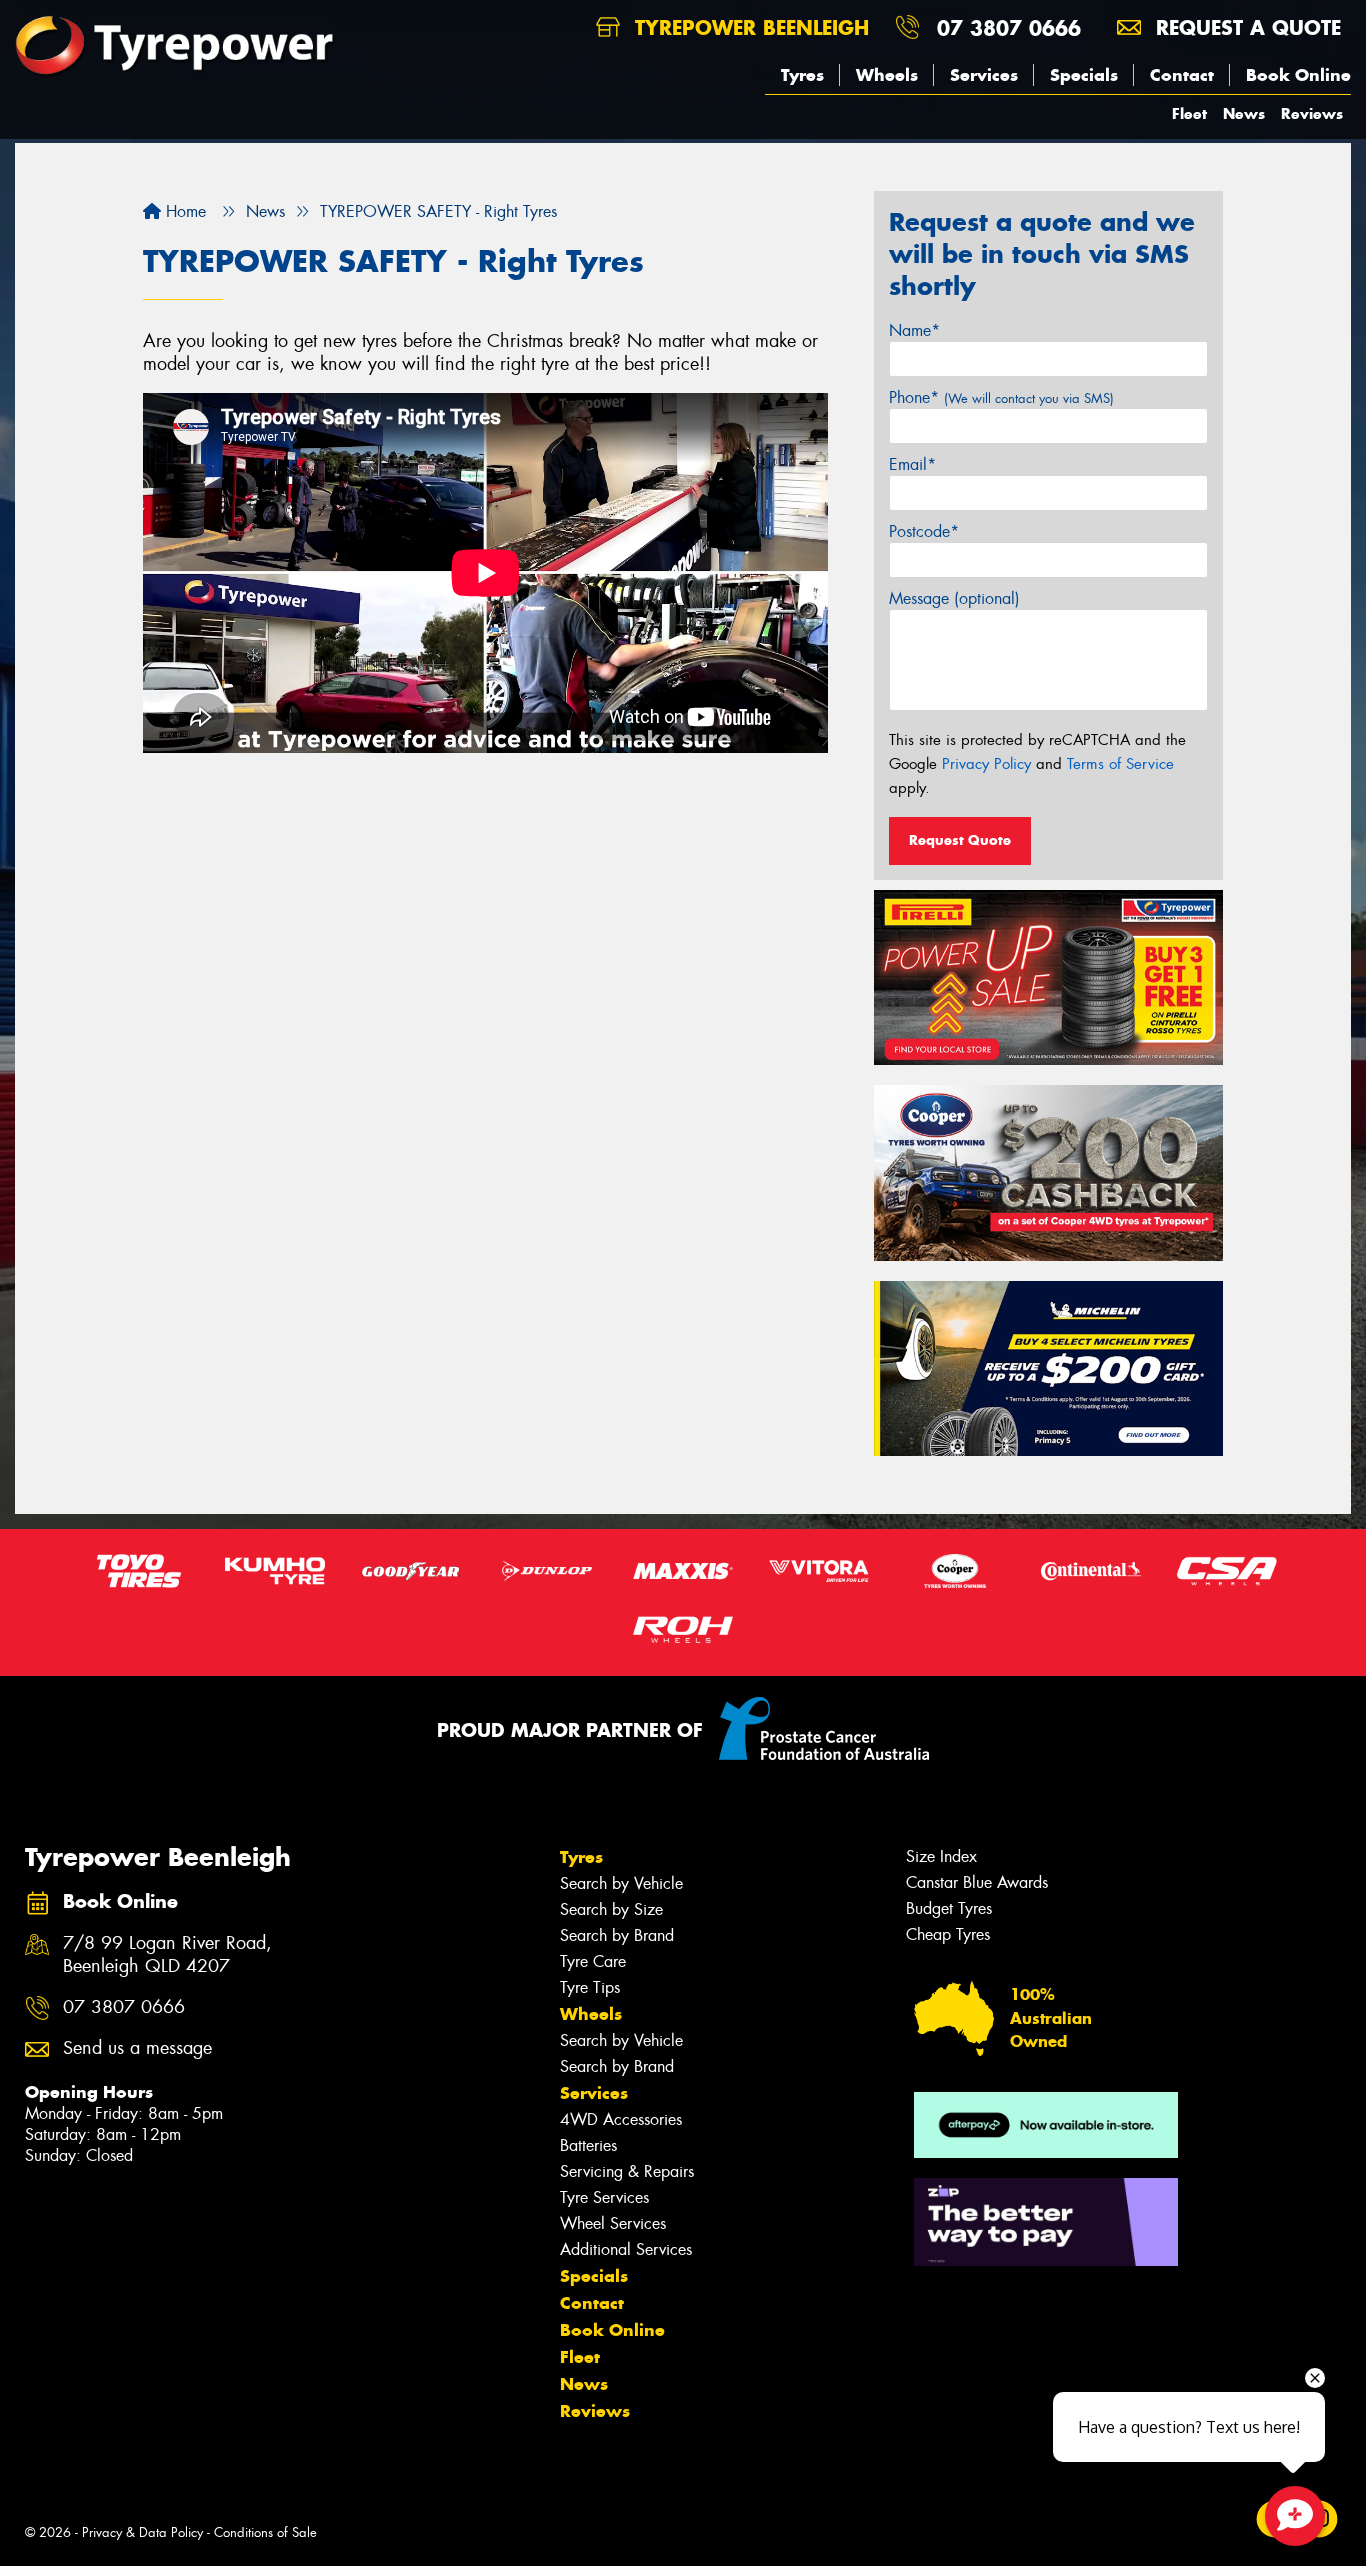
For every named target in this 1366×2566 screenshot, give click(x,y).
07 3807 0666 (1009, 27)
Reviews (1312, 113)
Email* (912, 464)
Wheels (887, 75)
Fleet (1189, 113)
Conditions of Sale (265, 2532)
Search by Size (611, 1909)
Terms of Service (1120, 764)
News (1244, 113)
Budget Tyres (949, 1908)
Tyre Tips (590, 1987)
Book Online (1298, 75)
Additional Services (626, 2249)
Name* (914, 330)
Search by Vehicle (621, 1883)
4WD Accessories (621, 2119)
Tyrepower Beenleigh (748, 27)
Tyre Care (593, 1961)
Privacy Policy (986, 764)
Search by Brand (617, 1935)
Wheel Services (613, 2223)
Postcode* (924, 531)
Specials (1084, 75)
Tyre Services (604, 2197)
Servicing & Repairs (627, 2171)
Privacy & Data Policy (142, 2532)
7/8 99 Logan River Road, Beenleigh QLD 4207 (167, 1955)
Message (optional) (954, 598)
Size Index (941, 1856)
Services (984, 75)
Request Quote (960, 840)
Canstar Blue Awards (977, 1882)
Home (183, 211)
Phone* (1001, 397)
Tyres (802, 75)
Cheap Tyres (948, 1934)
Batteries (588, 2145)
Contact (1182, 75)
